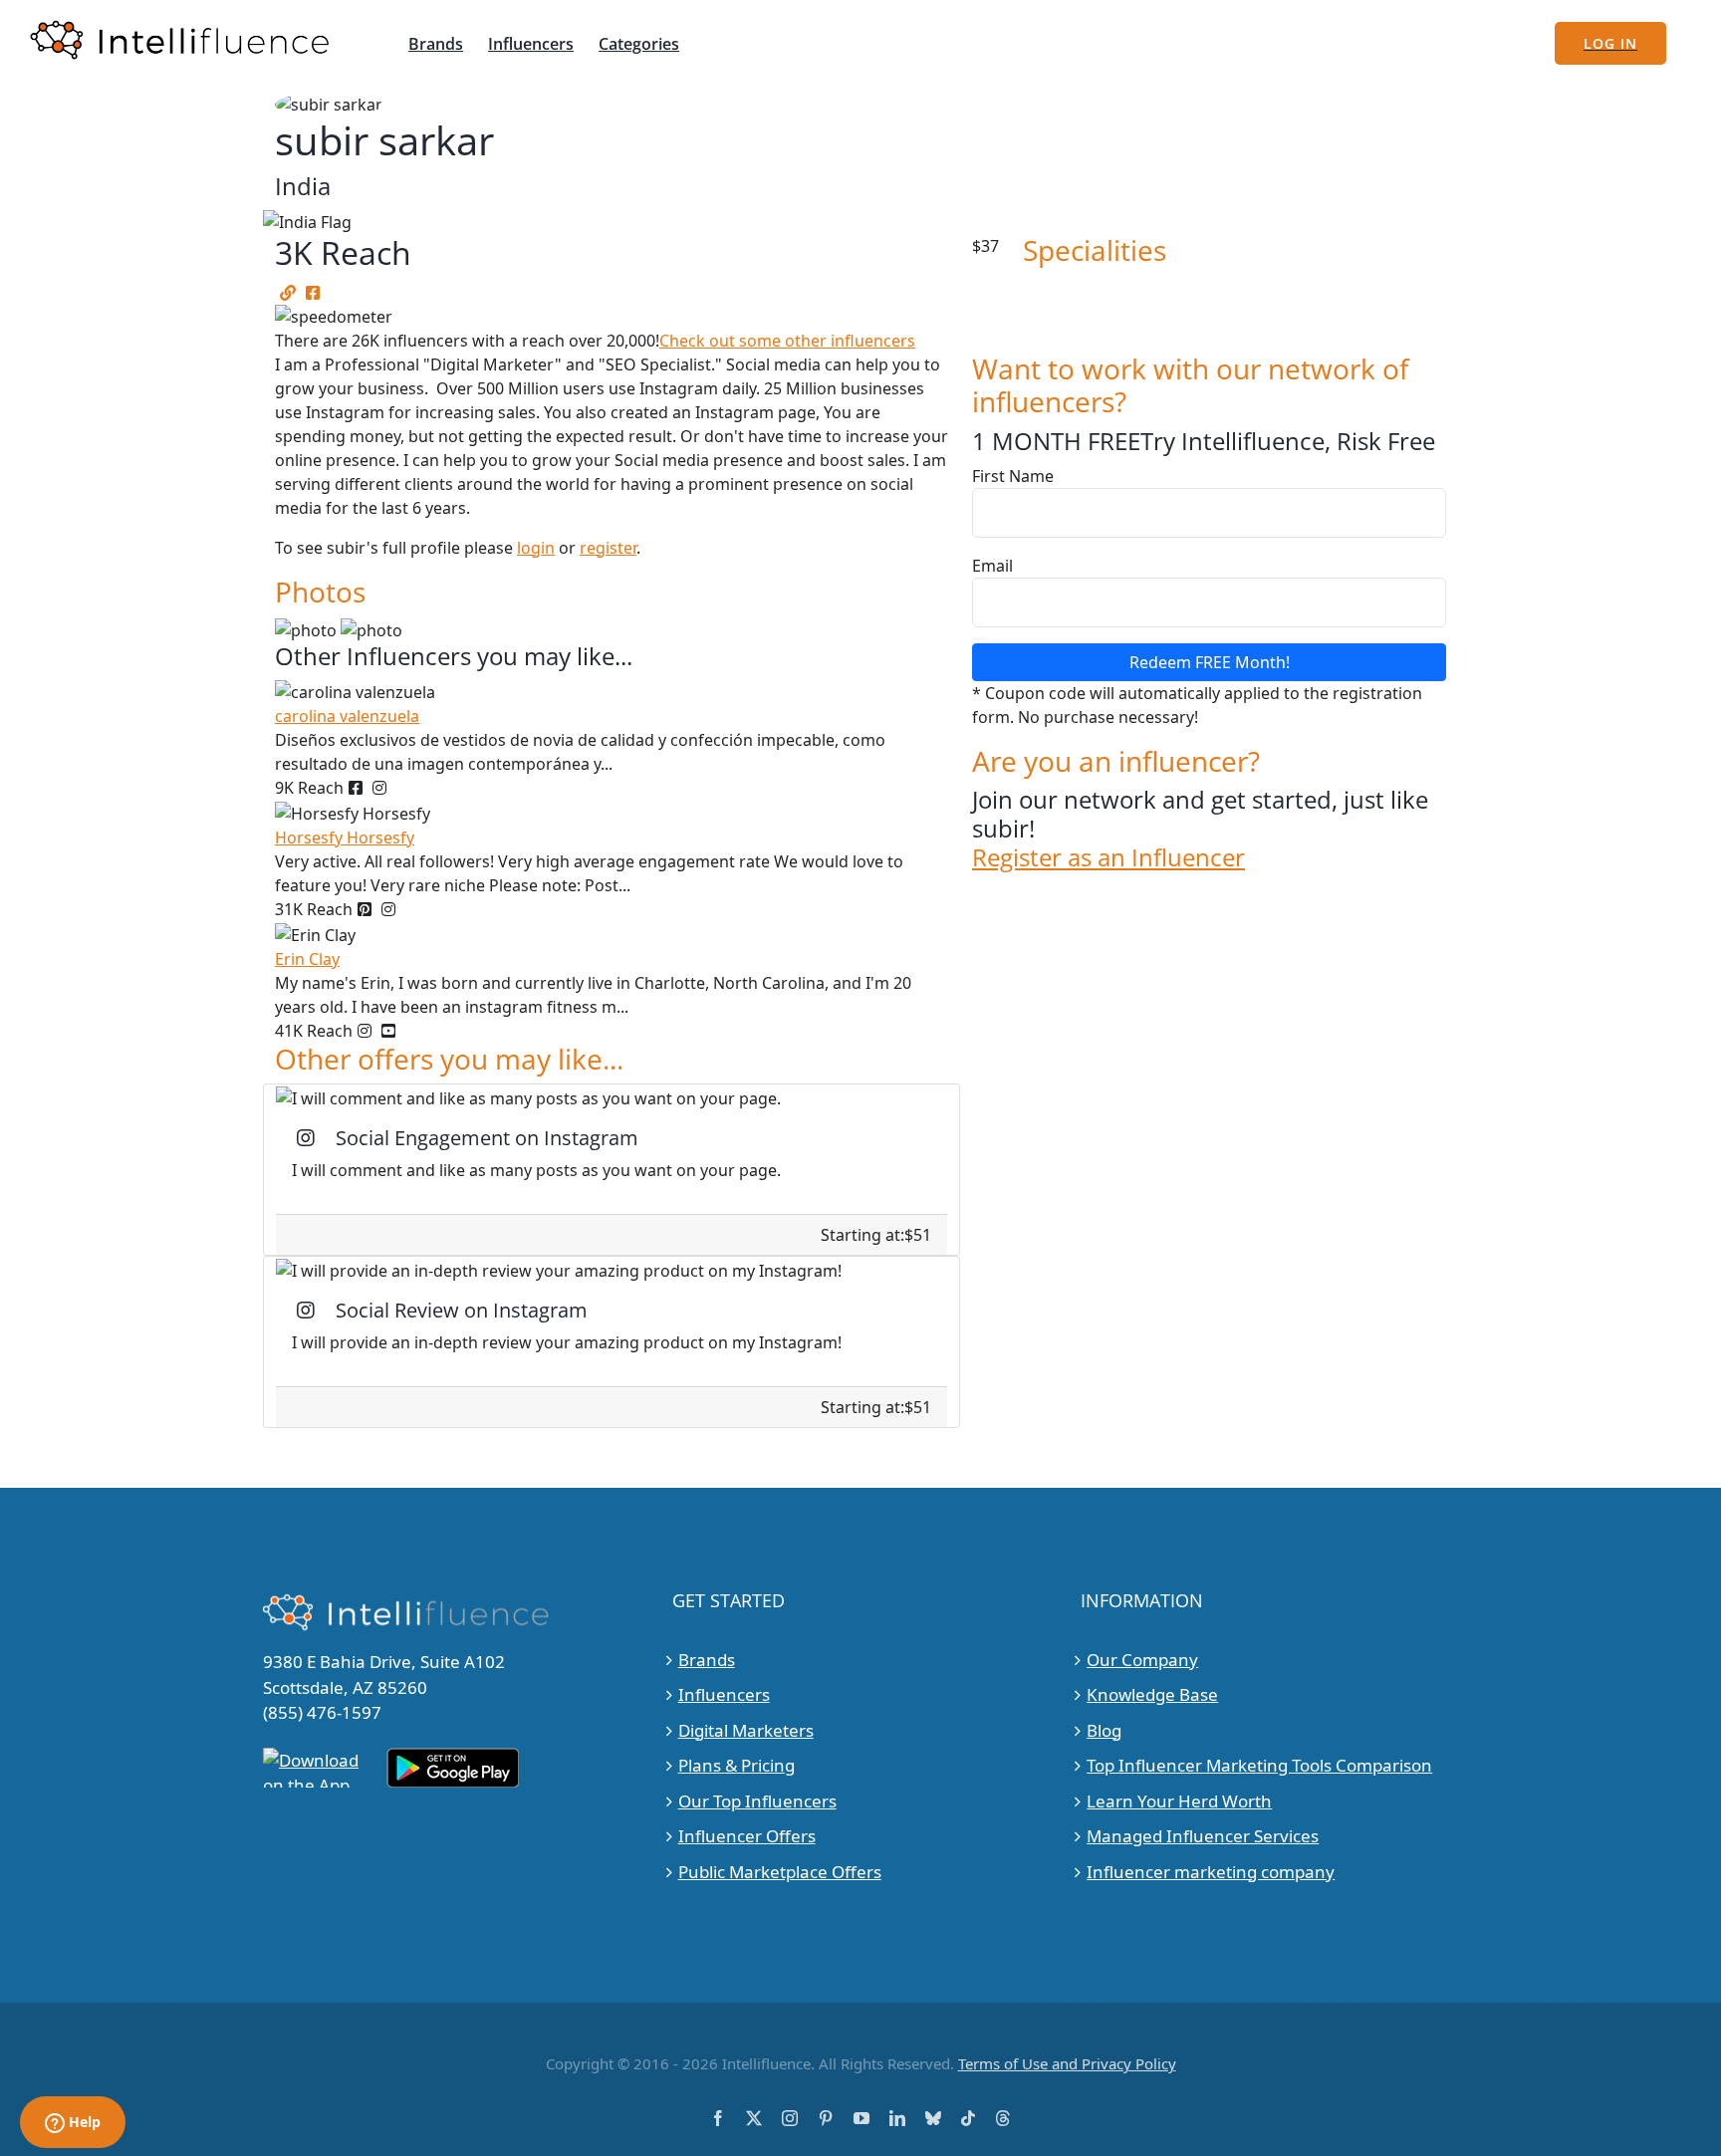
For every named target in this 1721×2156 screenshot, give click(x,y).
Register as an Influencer (1108, 858)
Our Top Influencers (757, 1801)
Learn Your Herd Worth (1179, 1801)
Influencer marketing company (1211, 1872)
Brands (707, 1660)
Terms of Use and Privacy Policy (1067, 2063)
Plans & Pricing (737, 1765)
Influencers (724, 1694)
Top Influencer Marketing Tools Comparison (1259, 1765)
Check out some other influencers (787, 341)
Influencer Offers (747, 1836)
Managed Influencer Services (1203, 1836)
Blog (1104, 1730)
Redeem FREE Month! (1210, 662)
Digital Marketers (746, 1730)
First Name (1013, 476)
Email (992, 566)
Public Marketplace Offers (780, 1872)
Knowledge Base (1152, 1694)
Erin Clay (307, 959)
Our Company (1142, 1660)
